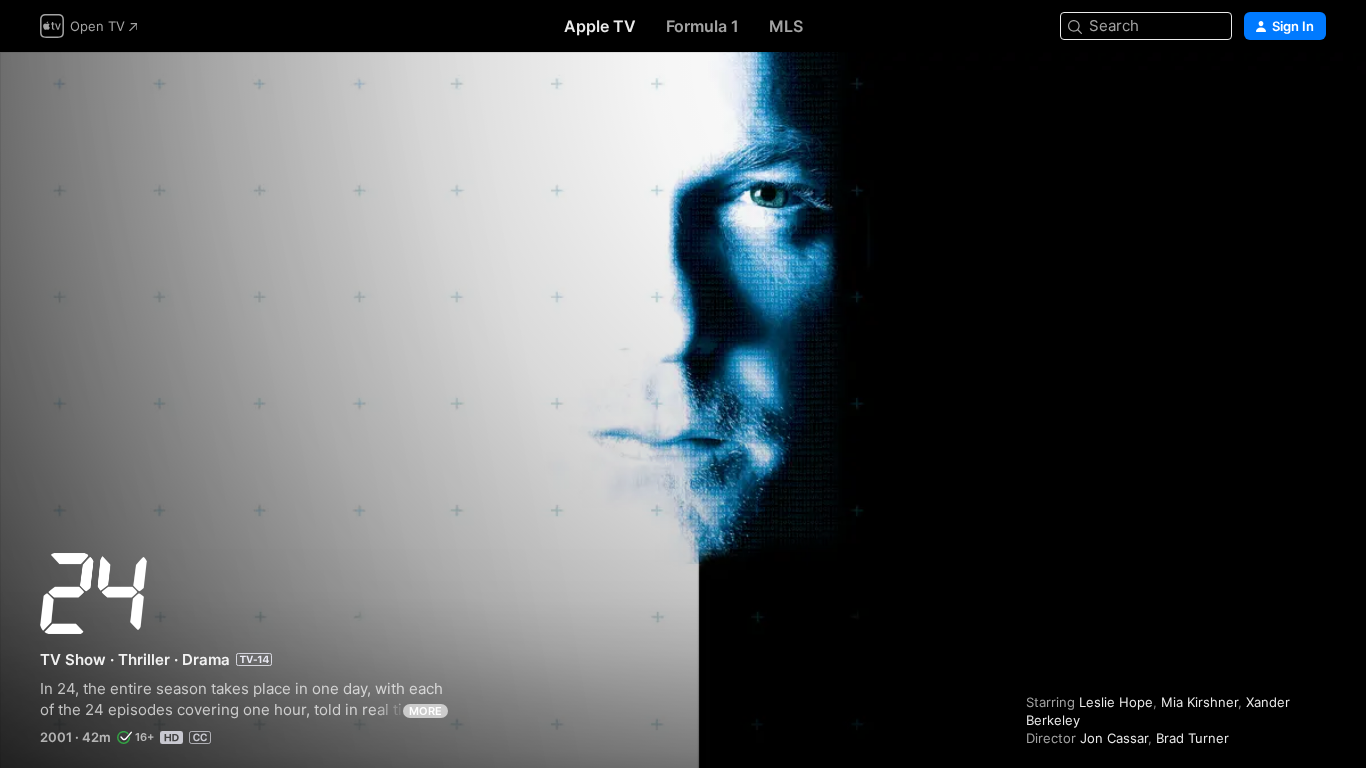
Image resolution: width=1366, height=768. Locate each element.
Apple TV (600, 26)
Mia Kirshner (1199, 702)
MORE (425, 711)
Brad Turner (1192, 738)
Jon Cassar (1114, 738)
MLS (786, 26)
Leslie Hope (1116, 702)
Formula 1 (702, 26)
